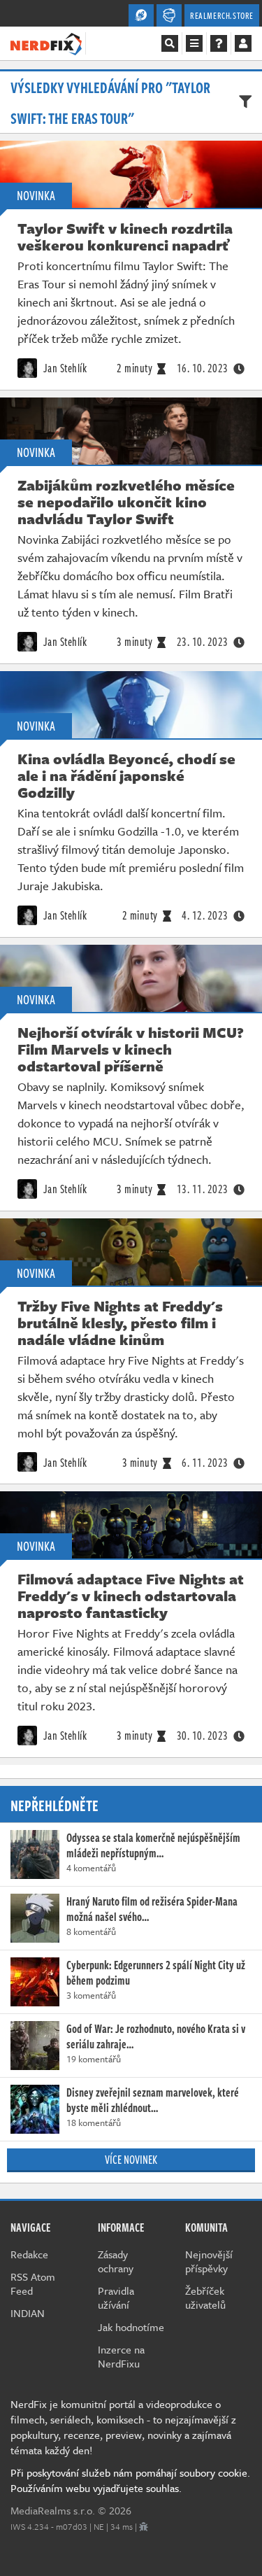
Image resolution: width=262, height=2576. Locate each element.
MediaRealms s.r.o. (53, 2510)
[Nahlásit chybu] (144, 2526)
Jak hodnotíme (131, 2327)
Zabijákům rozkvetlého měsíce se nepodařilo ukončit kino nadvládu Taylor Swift (126, 502)
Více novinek (131, 2160)
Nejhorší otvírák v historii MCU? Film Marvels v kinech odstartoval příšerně (131, 1049)
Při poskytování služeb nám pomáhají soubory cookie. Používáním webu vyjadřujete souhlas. (130, 2480)
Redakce (29, 2254)
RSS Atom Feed (33, 2283)
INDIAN (28, 2313)
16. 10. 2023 (203, 368)
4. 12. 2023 (205, 915)
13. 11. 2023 (203, 1189)
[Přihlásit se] (243, 43)
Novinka (36, 195)
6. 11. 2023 (205, 1463)
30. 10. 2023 (203, 1736)
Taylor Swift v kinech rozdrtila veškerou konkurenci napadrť (125, 237)
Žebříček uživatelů (205, 2297)
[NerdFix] (46, 43)
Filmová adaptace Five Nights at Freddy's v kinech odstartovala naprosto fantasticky (131, 1596)
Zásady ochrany (116, 2261)
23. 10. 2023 (203, 642)
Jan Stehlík (64, 368)
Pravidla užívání (116, 2297)
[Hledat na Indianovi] (170, 43)
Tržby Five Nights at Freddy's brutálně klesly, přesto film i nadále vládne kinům (120, 1323)
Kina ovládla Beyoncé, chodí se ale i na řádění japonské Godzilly (126, 775)
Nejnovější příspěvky (209, 2261)
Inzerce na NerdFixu (121, 2356)
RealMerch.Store (222, 15)
